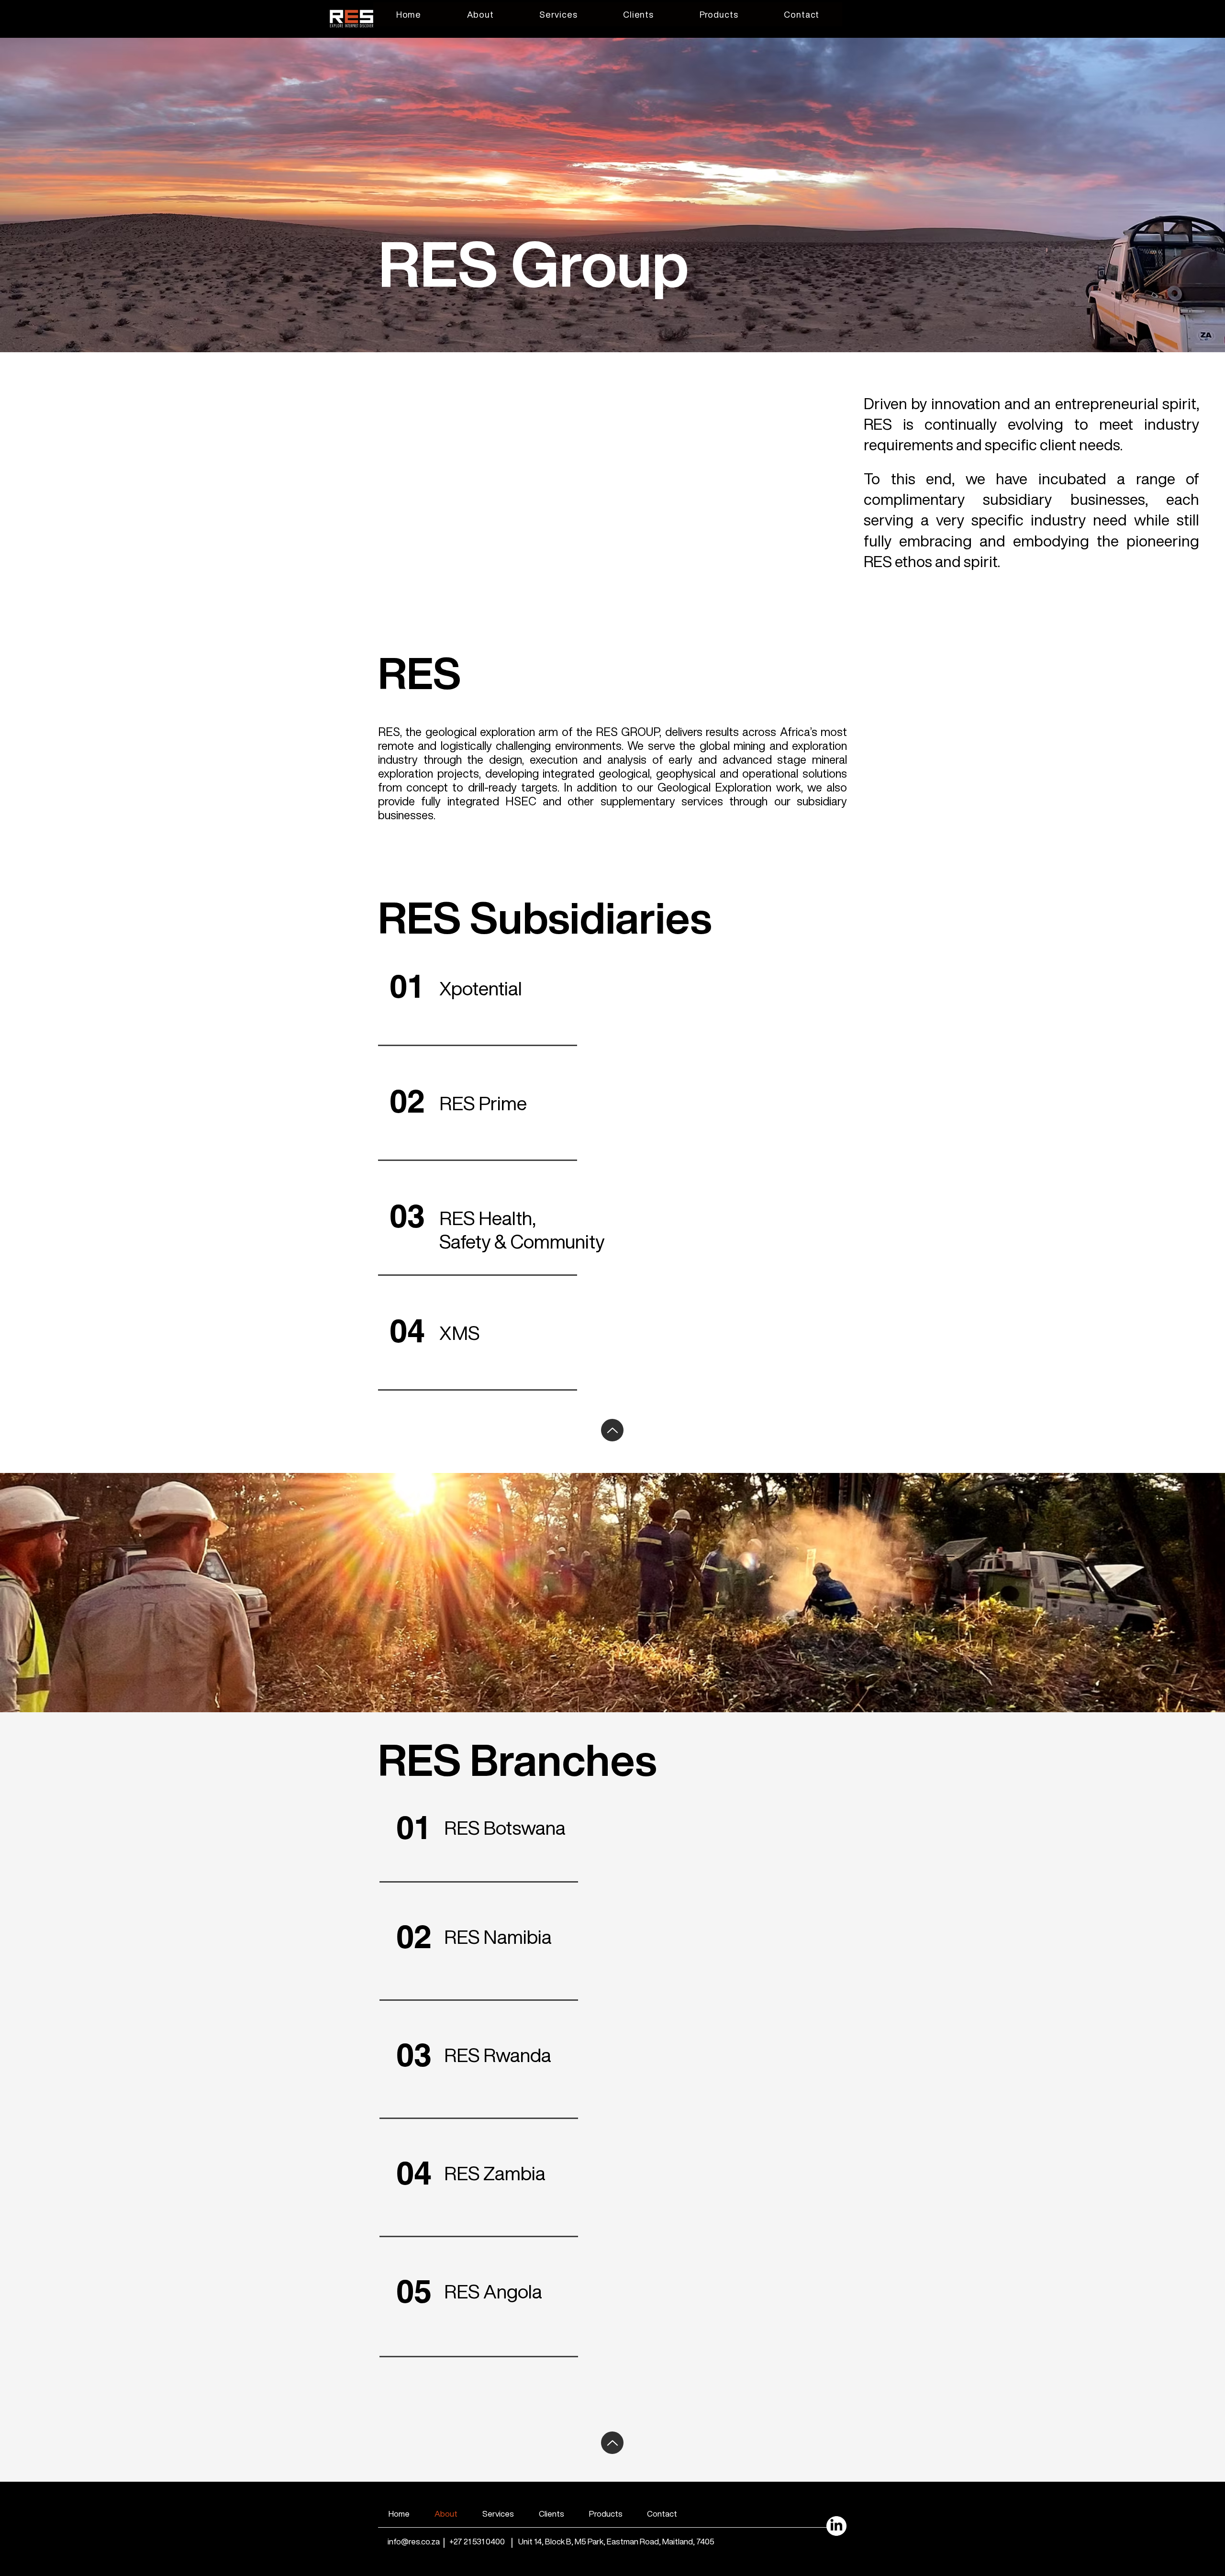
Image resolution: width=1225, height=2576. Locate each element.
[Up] (612, 1430)
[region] (612, 748)
